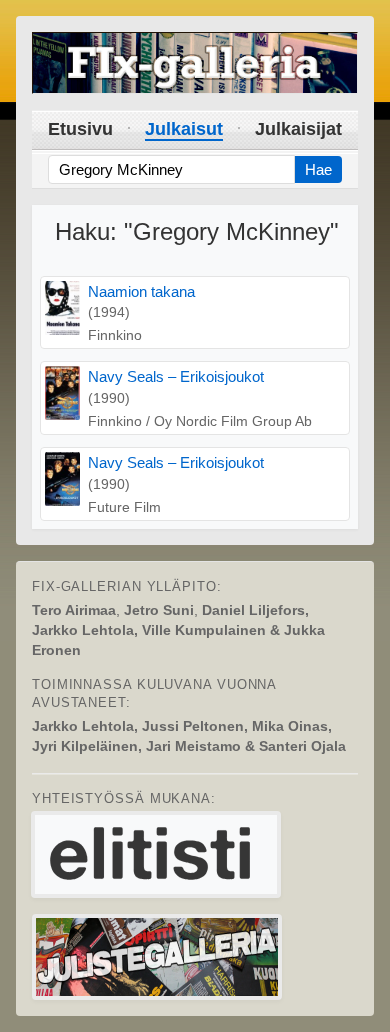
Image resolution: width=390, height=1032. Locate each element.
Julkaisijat (298, 129)
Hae (318, 169)
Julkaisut (184, 129)
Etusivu (80, 129)
